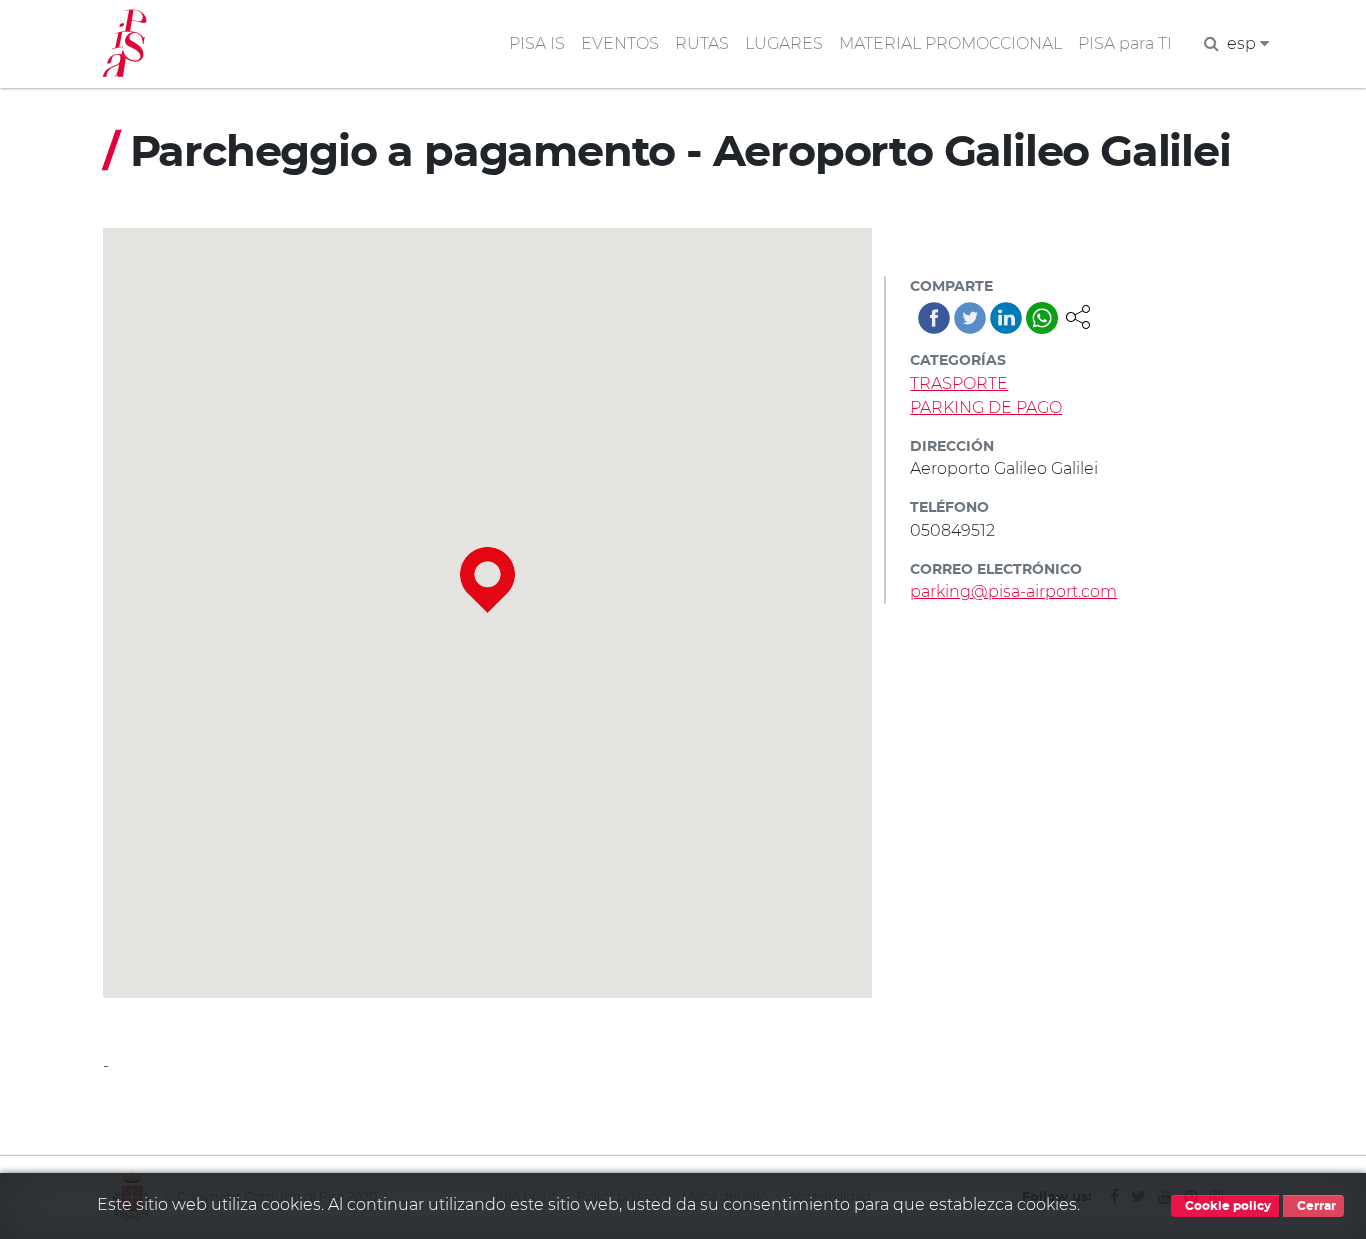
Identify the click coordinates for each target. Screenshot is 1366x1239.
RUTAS (702, 43)
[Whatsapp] (1042, 318)
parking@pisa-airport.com (1013, 591)
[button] (1078, 315)
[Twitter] (970, 318)
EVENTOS (620, 43)
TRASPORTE (959, 383)
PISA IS (537, 43)
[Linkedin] (1006, 318)
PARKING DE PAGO (986, 407)
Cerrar (1315, 1206)
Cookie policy (1226, 1206)
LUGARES (784, 43)
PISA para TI (1125, 43)
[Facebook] (934, 318)
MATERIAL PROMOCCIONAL (950, 43)
